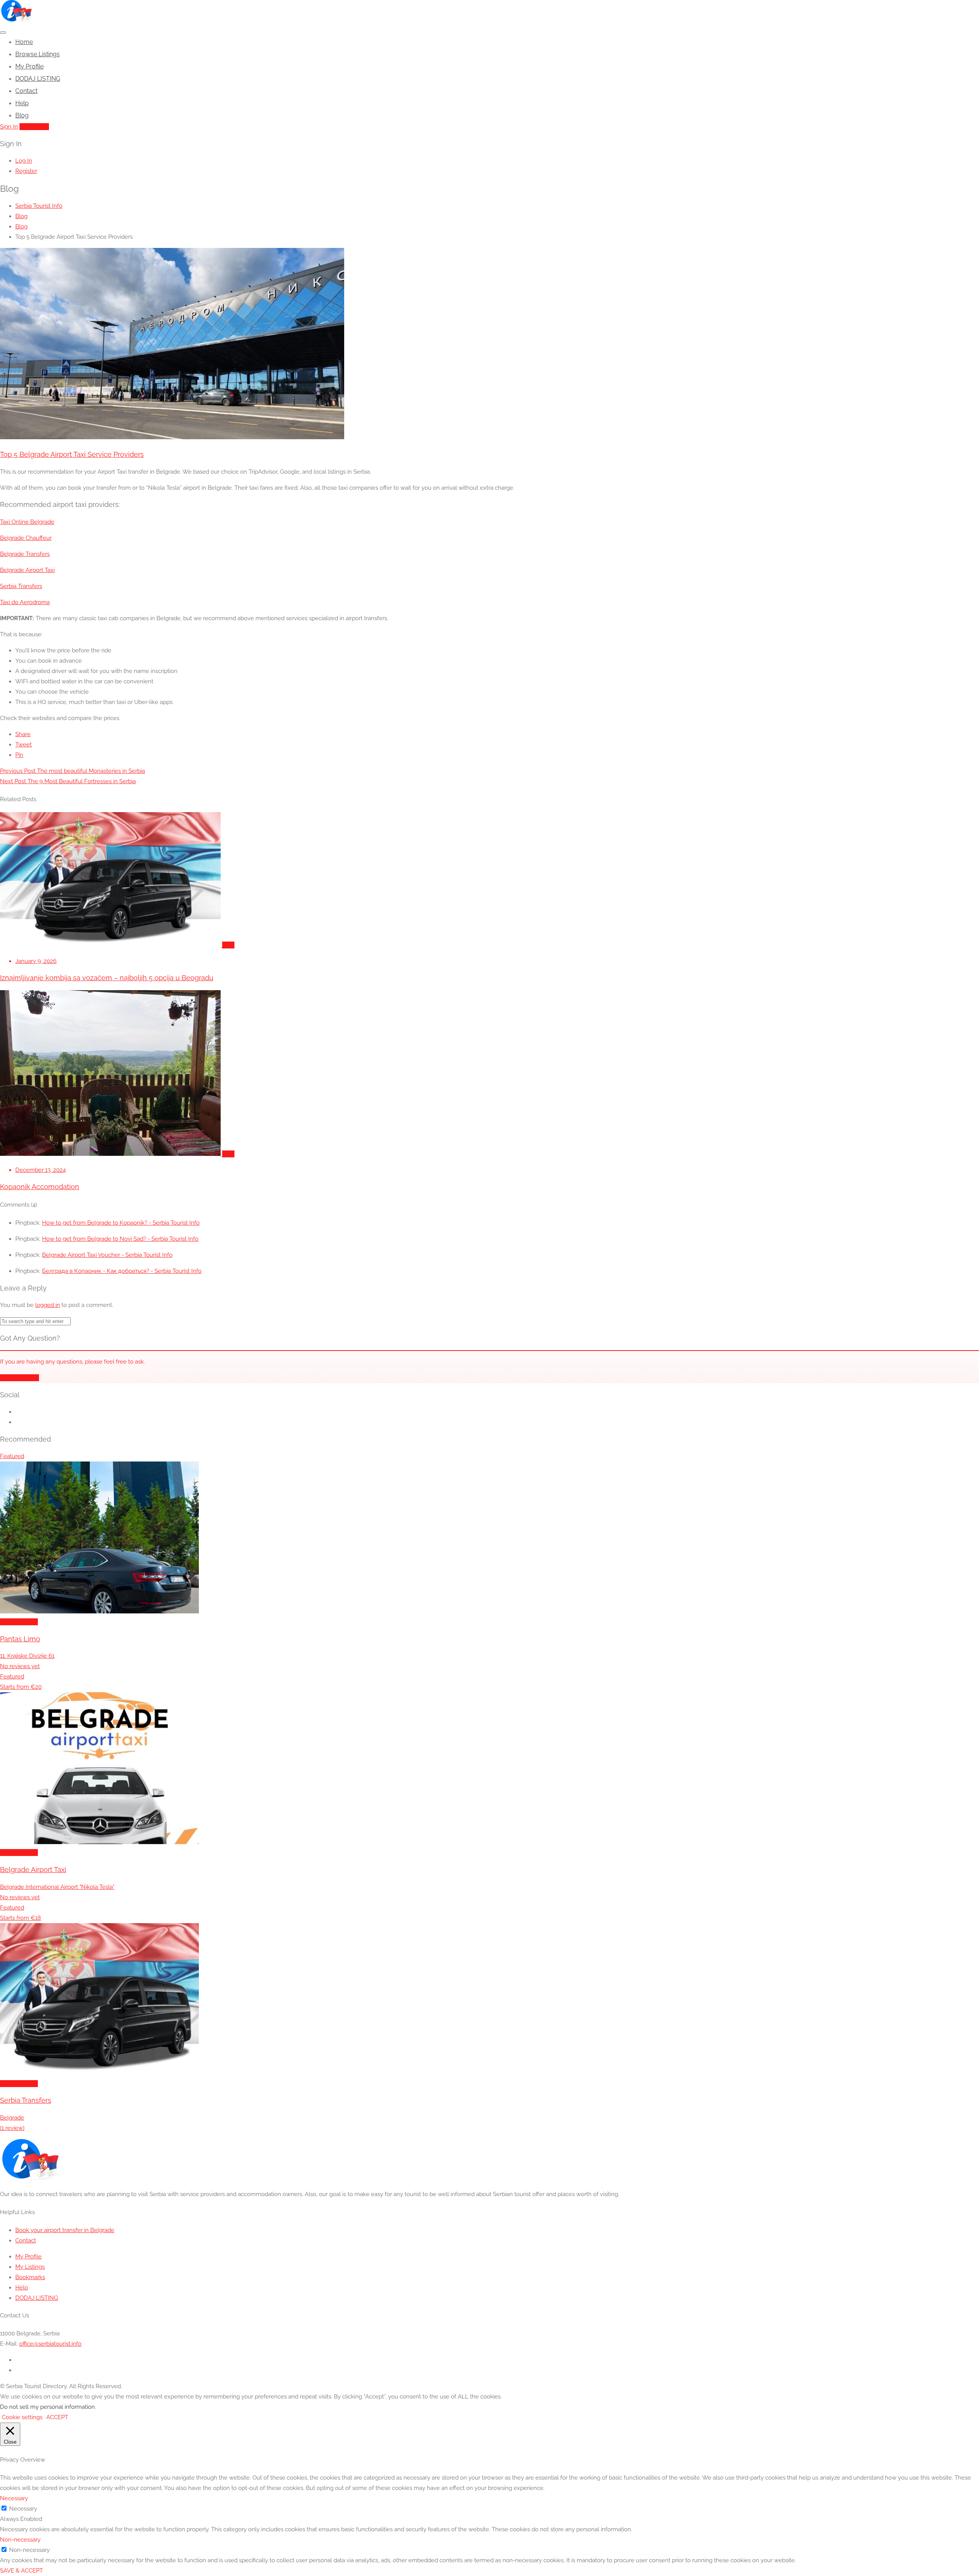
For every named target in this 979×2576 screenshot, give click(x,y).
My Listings (30, 2267)
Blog (22, 115)
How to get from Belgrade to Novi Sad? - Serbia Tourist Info (120, 1239)
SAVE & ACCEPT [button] (21, 2571)
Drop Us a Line (20, 1378)
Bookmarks (30, 2277)
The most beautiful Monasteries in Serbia (72, 771)
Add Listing (34, 127)
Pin (19, 755)
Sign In (9, 127)
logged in (48, 1305)
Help (22, 103)
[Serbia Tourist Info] (16, 20)
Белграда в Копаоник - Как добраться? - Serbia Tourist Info (122, 1271)
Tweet (24, 745)
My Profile (29, 66)
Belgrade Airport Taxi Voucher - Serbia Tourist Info (107, 1255)
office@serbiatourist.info (50, 2344)
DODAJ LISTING (38, 79)
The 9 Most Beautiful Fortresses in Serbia (68, 781)
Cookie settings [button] (22, 2417)
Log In (24, 161)
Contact (26, 91)
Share (23, 734)
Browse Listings (37, 54)
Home (24, 42)
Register (26, 171)
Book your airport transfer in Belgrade (65, 2230)
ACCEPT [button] (57, 2417)
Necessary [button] (14, 2498)
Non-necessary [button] (20, 2540)
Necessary (23, 2509)
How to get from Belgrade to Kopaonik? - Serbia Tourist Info (121, 1223)
